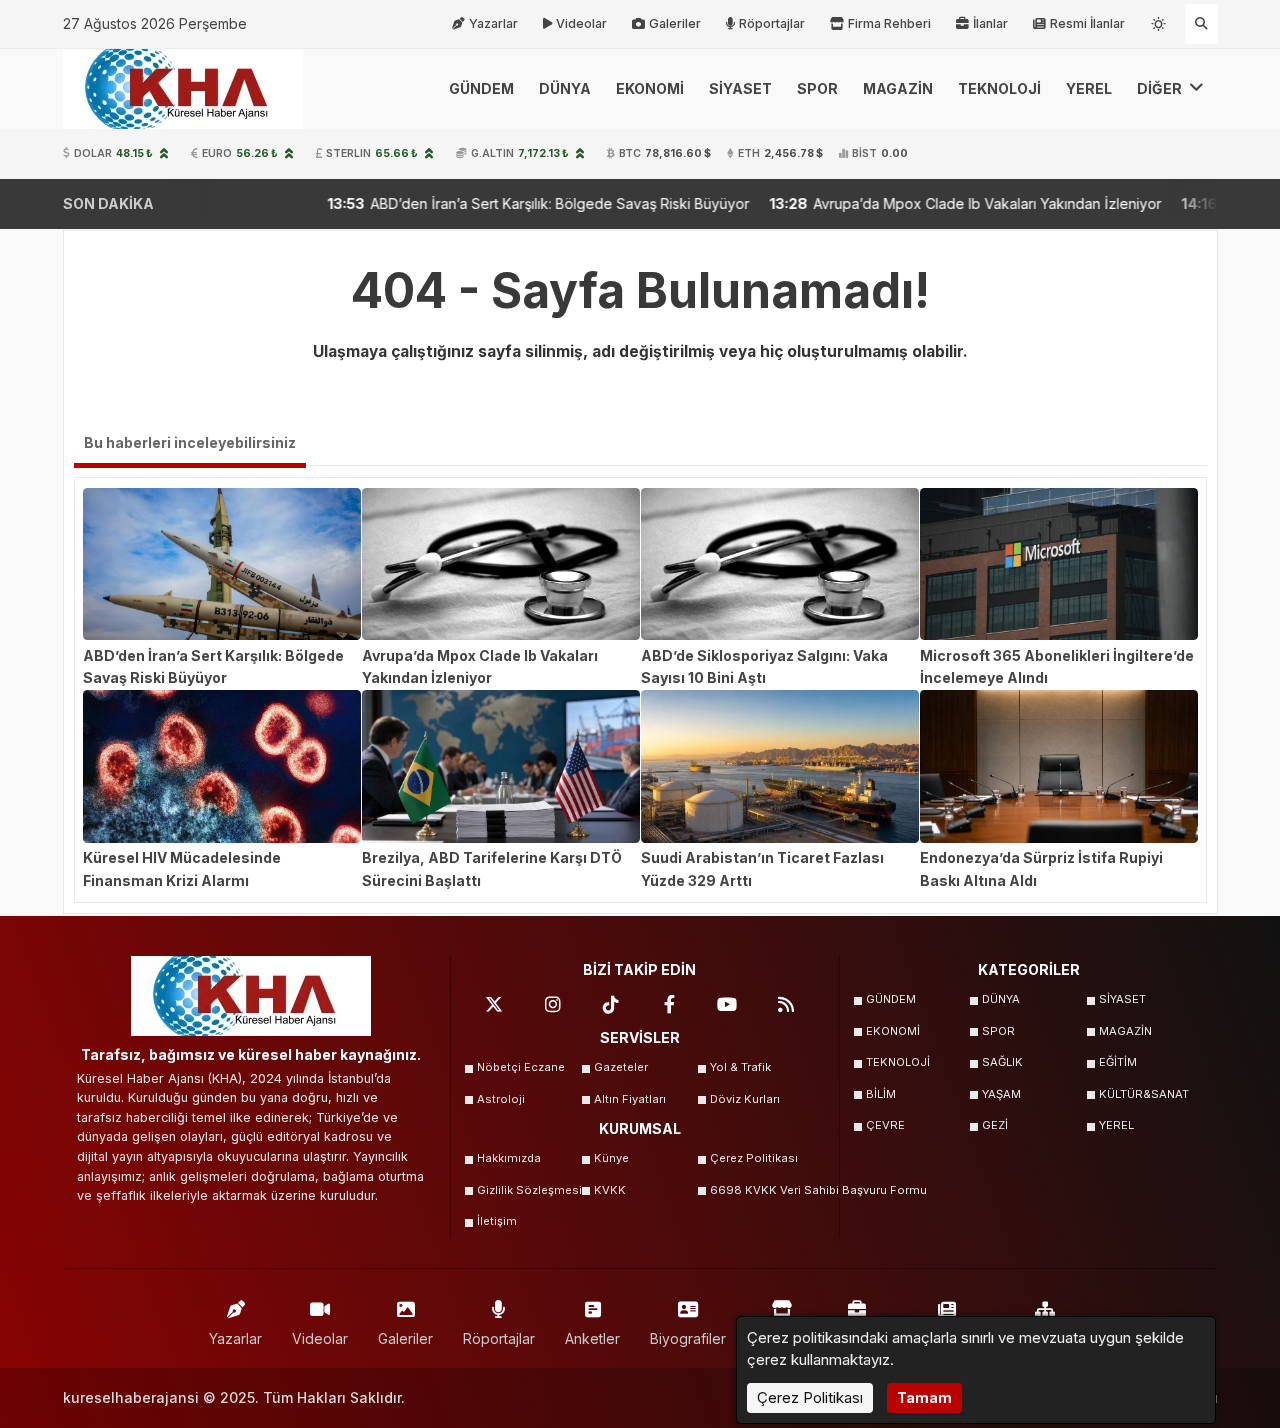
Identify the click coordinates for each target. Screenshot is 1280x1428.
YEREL (1089, 88)
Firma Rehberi (889, 23)
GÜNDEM (481, 88)
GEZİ (995, 1125)
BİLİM (881, 1094)
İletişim (497, 1221)
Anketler (592, 1338)
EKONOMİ (650, 88)
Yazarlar (493, 23)
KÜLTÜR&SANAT (1144, 1094)
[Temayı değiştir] (1160, 20)
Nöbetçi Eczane (521, 1067)
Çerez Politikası (754, 1158)
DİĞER (1161, 88)
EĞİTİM (1118, 1062)
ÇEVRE (885, 1125)
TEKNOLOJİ (999, 88)
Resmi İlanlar (1087, 23)
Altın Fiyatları (630, 1099)
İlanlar (990, 23)
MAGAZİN (898, 88)
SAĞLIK (1002, 1062)
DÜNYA (565, 88)
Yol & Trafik (740, 1067)
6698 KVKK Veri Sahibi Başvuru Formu (762, 1190)
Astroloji (501, 1099)
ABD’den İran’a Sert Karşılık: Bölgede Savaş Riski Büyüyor (471, 203)
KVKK (610, 1190)
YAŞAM (1001, 1094)
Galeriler (675, 23)
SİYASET (740, 88)
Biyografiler (688, 1338)
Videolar (581, 23)
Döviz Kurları (745, 1099)
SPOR (817, 88)
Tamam (924, 1397)
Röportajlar (772, 23)
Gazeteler (621, 1067)
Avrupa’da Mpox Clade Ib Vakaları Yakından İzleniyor (898, 203)
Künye (611, 1158)
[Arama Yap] (1201, 24)
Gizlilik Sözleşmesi (529, 1190)
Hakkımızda (509, 1158)
